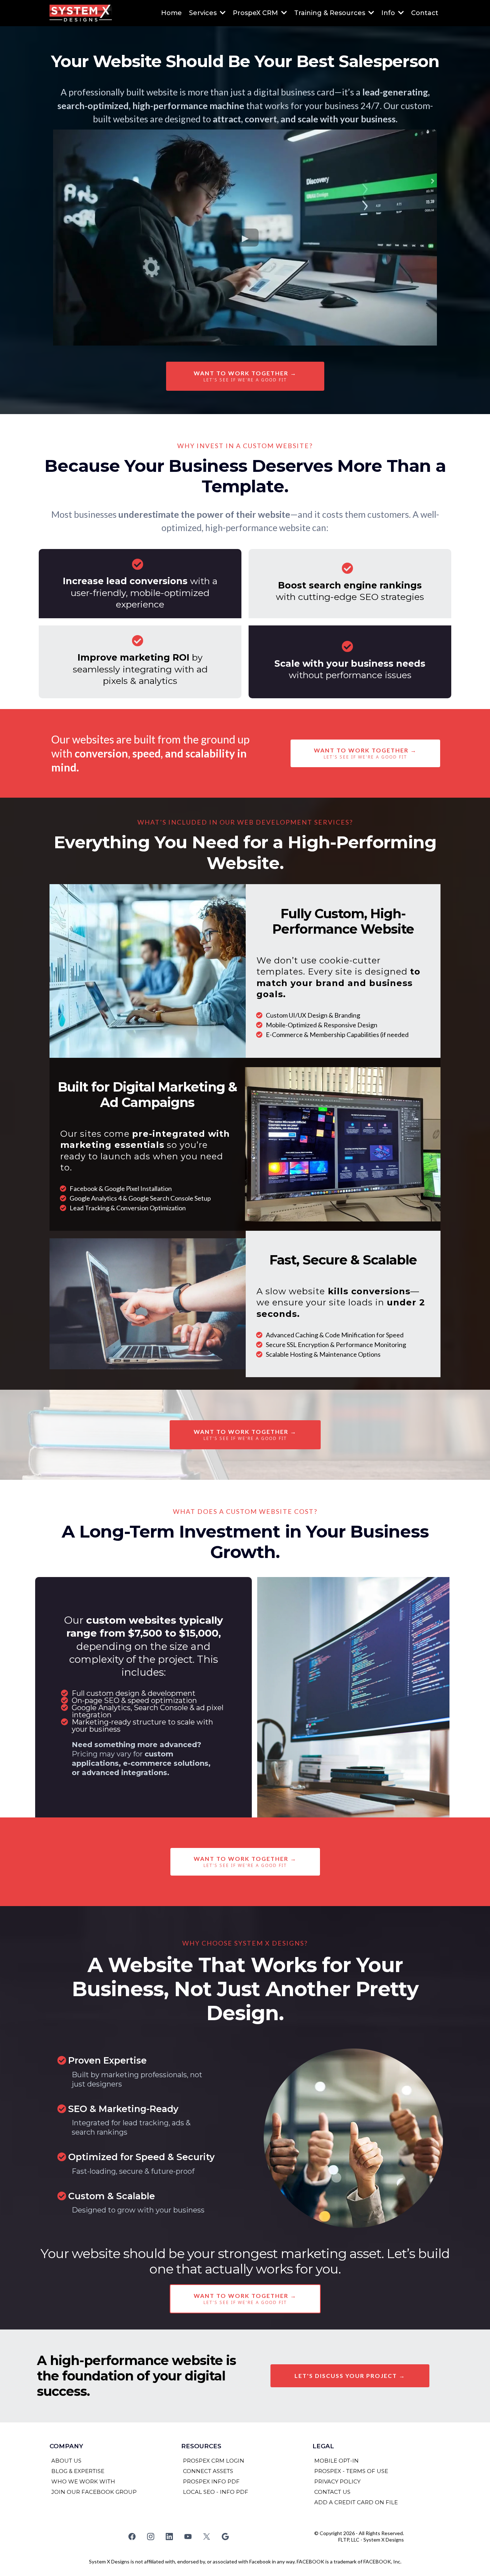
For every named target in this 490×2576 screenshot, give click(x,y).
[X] (207, 2537)
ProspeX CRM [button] (256, 13)
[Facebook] (132, 2537)
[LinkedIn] (169, 2537)
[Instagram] (151, 2537)
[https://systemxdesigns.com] (81, 13)
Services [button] (204, 13)
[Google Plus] (225, 2537)
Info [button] (389, 13)
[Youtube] (188, 2537)
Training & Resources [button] (331, 13)
